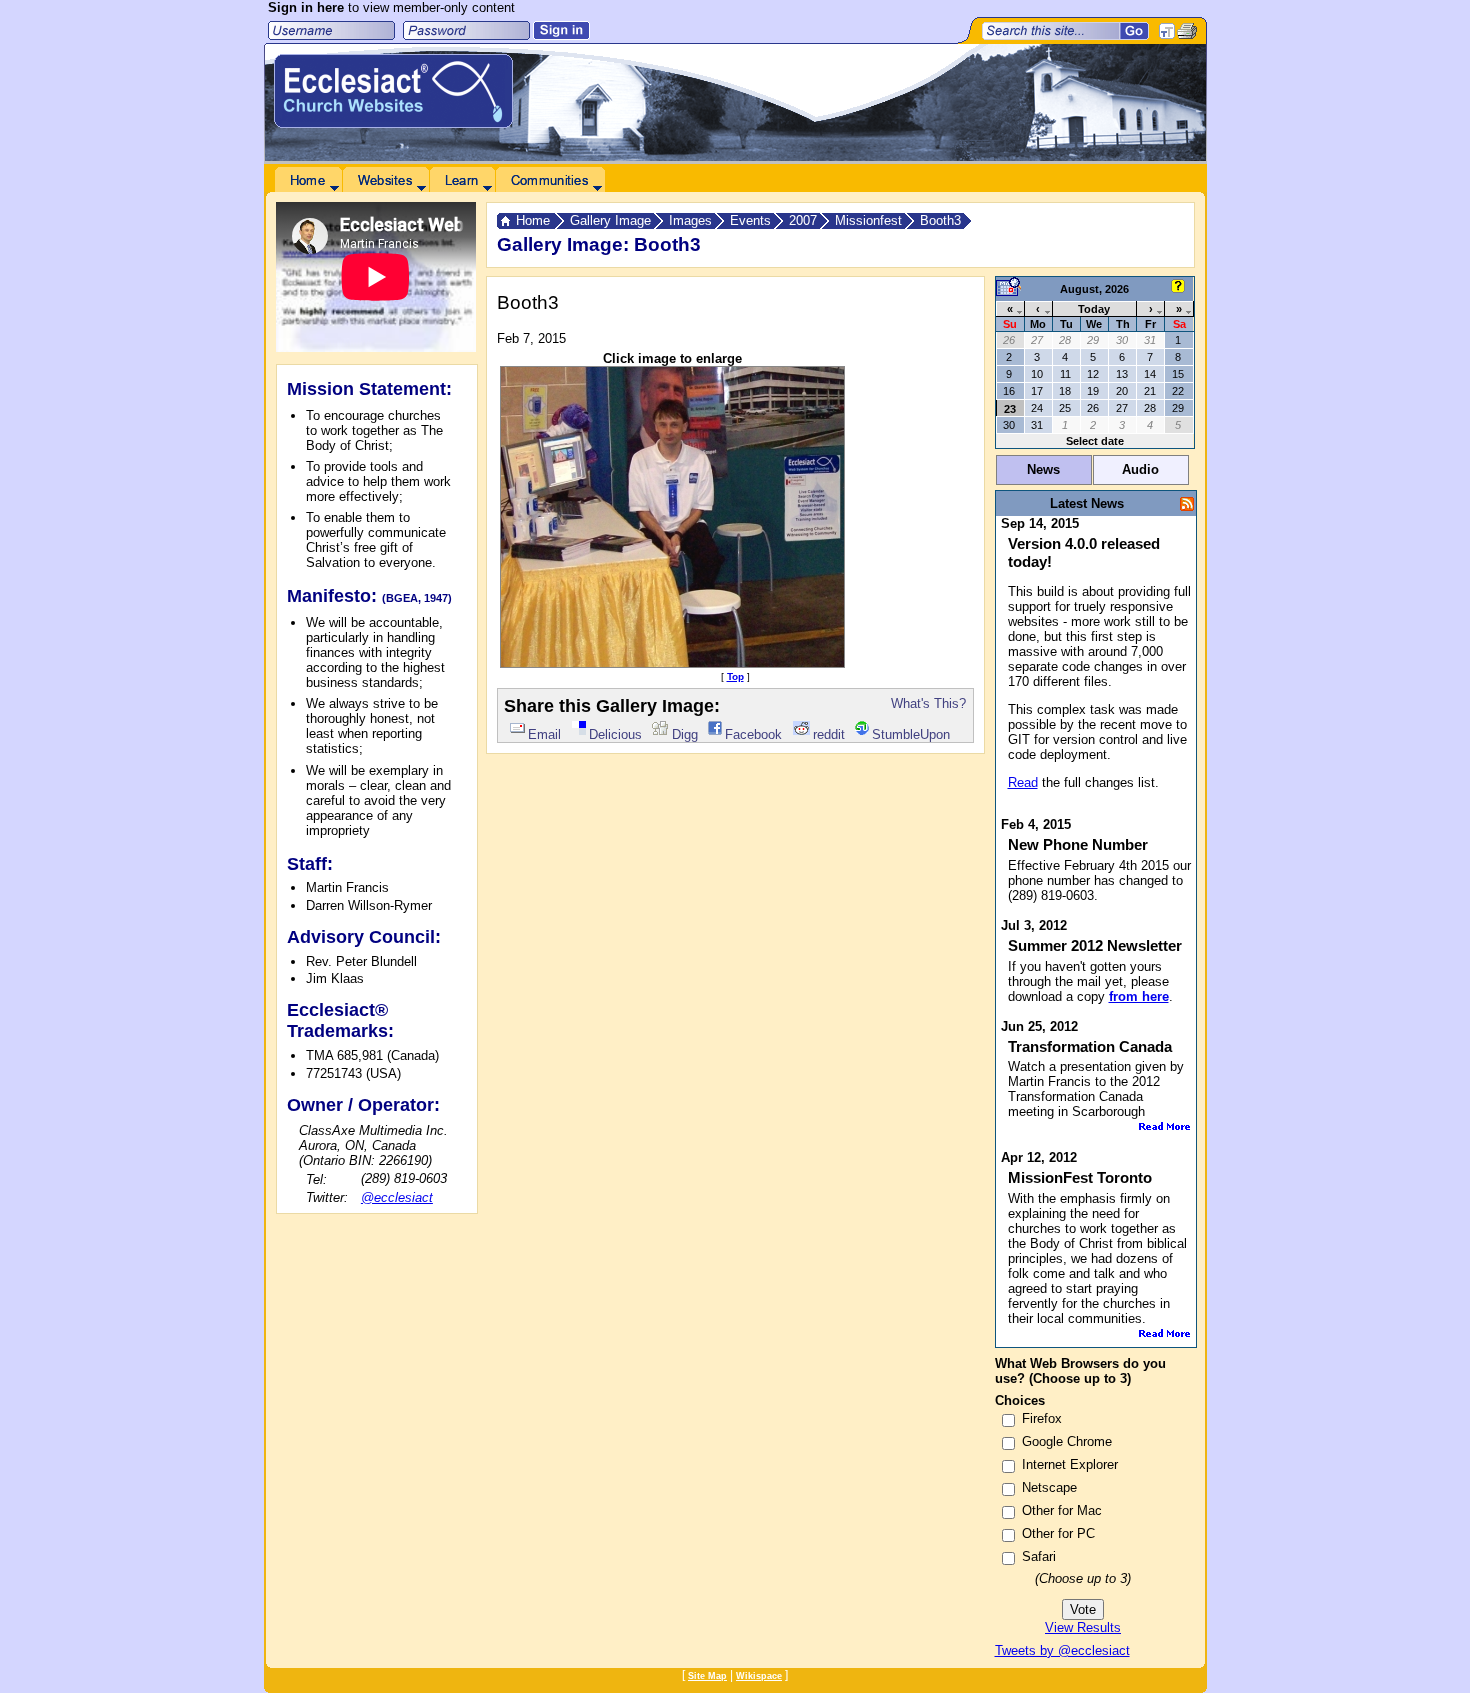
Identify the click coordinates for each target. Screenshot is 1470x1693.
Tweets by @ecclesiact (1062, 1650)
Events (750, 220)
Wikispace (759, 1676)
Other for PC (1058, 1533)
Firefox (1042, 1418)
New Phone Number (1078, 844)
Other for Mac (1062, 1510)
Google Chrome (1067, 1441)
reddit (829, 734)
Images (690, 220)
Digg (685, 734)
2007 (803, 220)
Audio (1140, 469)
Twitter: (327, 1197)
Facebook (753, 734)
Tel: (316, 1179)
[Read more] (1164, 1127)
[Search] (1134, 31)
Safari (1039, 1556)
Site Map (707, 1676)
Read (1023, 782)
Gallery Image (610, 220)
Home (533, 220)
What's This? (928, 703)
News (1043, 469)
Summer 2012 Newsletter (1095, 945)
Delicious (615, 734)
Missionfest (868, 220)
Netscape (1049, 1487)
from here (1139, 996)
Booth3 (940, 220)
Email (544, 734)
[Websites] (385, 180)
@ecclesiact (397, 1197)
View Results (1083, 1627)
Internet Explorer (1070, 1464)
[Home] (308, 180)
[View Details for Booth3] (672, 663)
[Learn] (462, 180)
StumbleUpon (911, 734)
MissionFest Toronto (1080, 1177)
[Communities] (550, 180)
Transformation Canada (1090, 1046)
